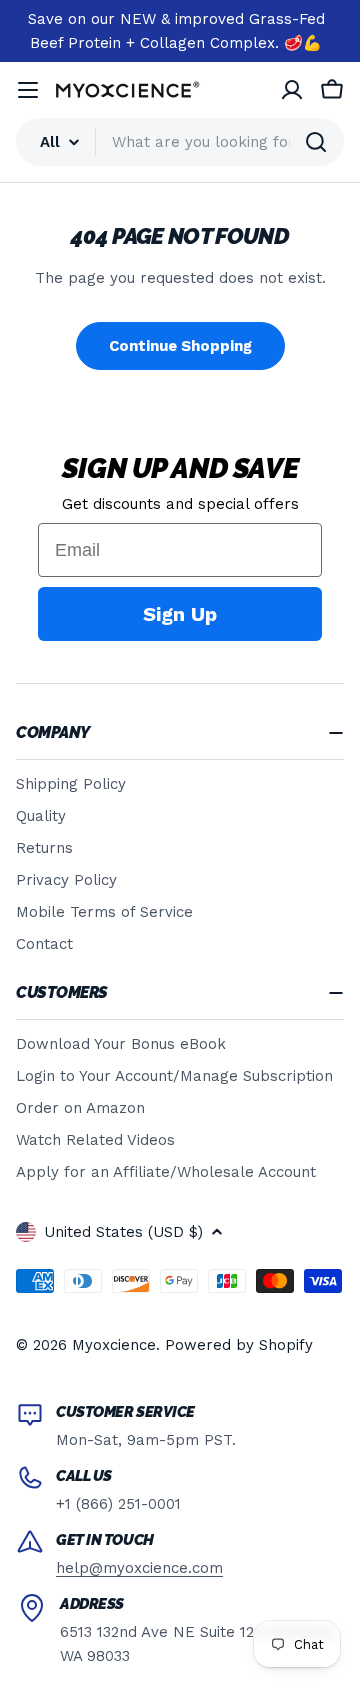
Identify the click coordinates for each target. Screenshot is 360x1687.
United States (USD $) (123, 1232)
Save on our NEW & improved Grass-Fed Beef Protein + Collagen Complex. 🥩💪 (176, 31)
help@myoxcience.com (139, 1568)
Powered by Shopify (239, 1345)
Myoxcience (114, 1345)
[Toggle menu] (28, 90)
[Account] (292, 90)
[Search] (316, 142)
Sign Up (180, 614)
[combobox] (180, 142)
